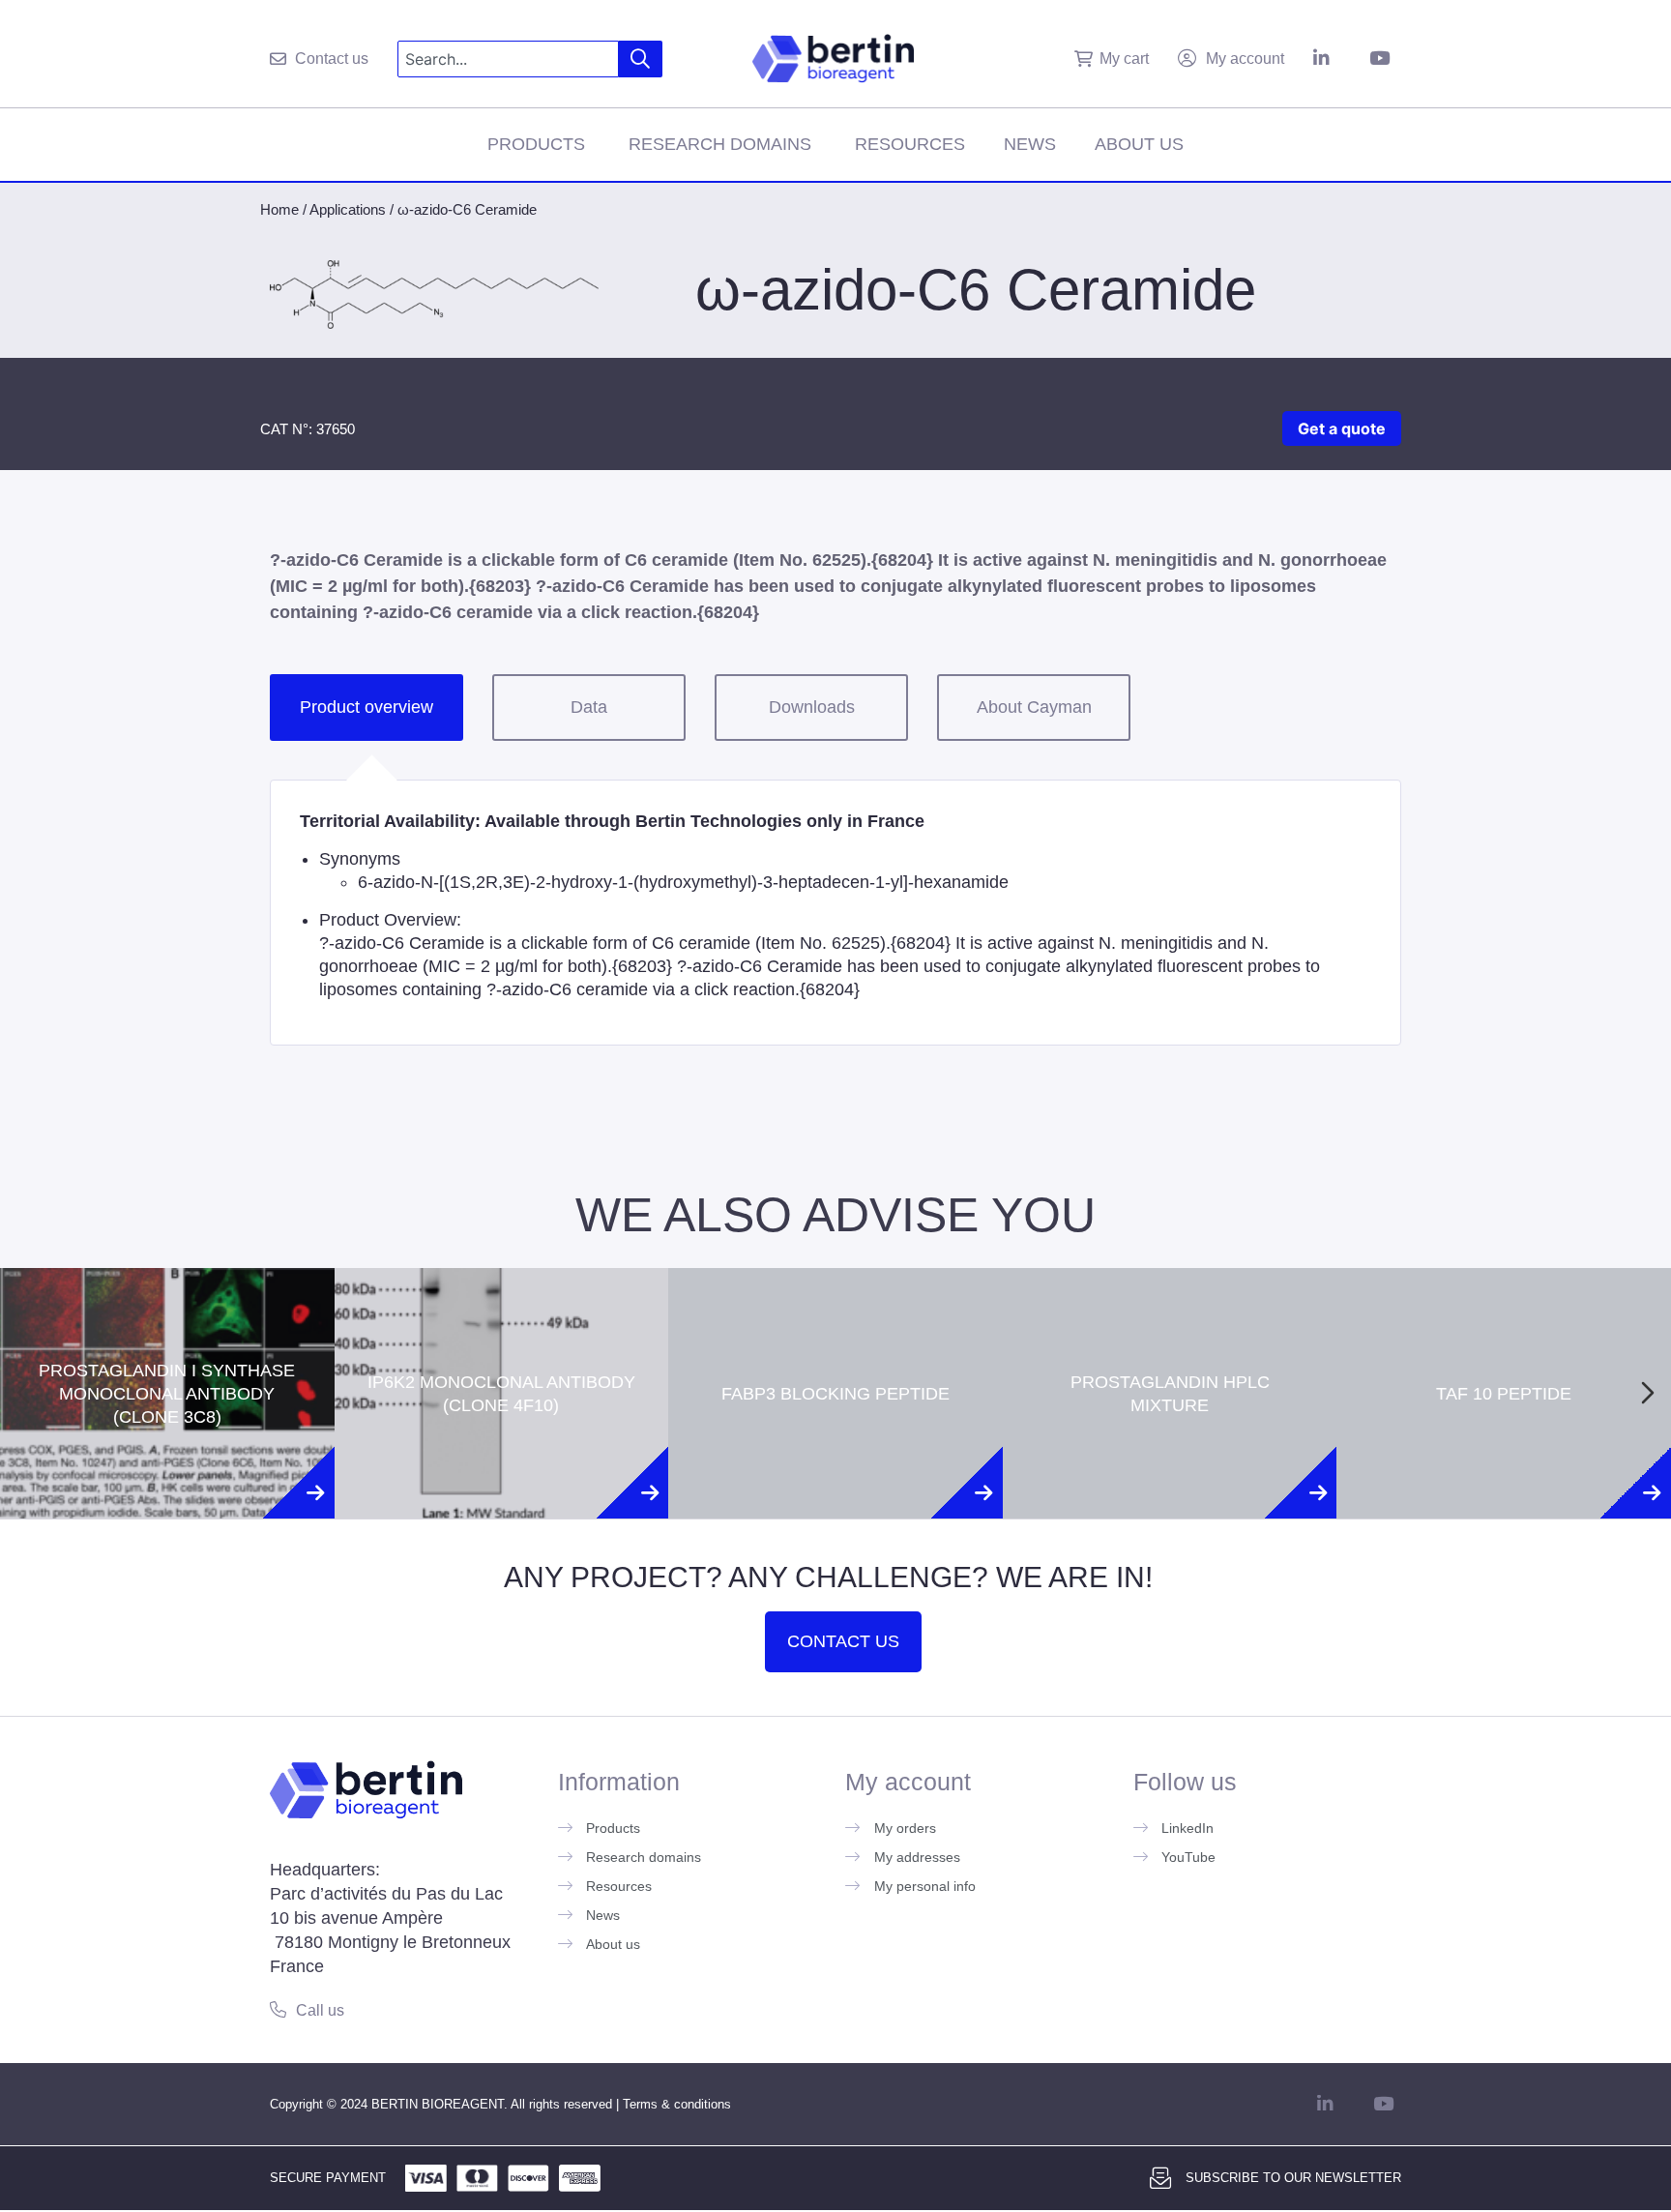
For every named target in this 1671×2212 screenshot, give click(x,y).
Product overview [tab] (366, 707)
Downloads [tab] (812, 707)
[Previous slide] (23, 1393)
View (167, 1483)
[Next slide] (1648, 1393)
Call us (320, 2010)
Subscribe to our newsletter (1293, 2178)
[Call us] (278, 2009)
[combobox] (508, 59)
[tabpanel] (835, 912)
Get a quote (1342, 428)
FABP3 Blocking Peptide (835, 1311)
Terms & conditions (677, 2104)
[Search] (641, 59)
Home (279, 209)
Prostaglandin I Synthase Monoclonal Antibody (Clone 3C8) (167, 1311)
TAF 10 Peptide (1504, 1311)
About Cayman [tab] (1034, 707)
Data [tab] (589, 707)
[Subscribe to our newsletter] (1160, 2178)
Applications (348, 209)
